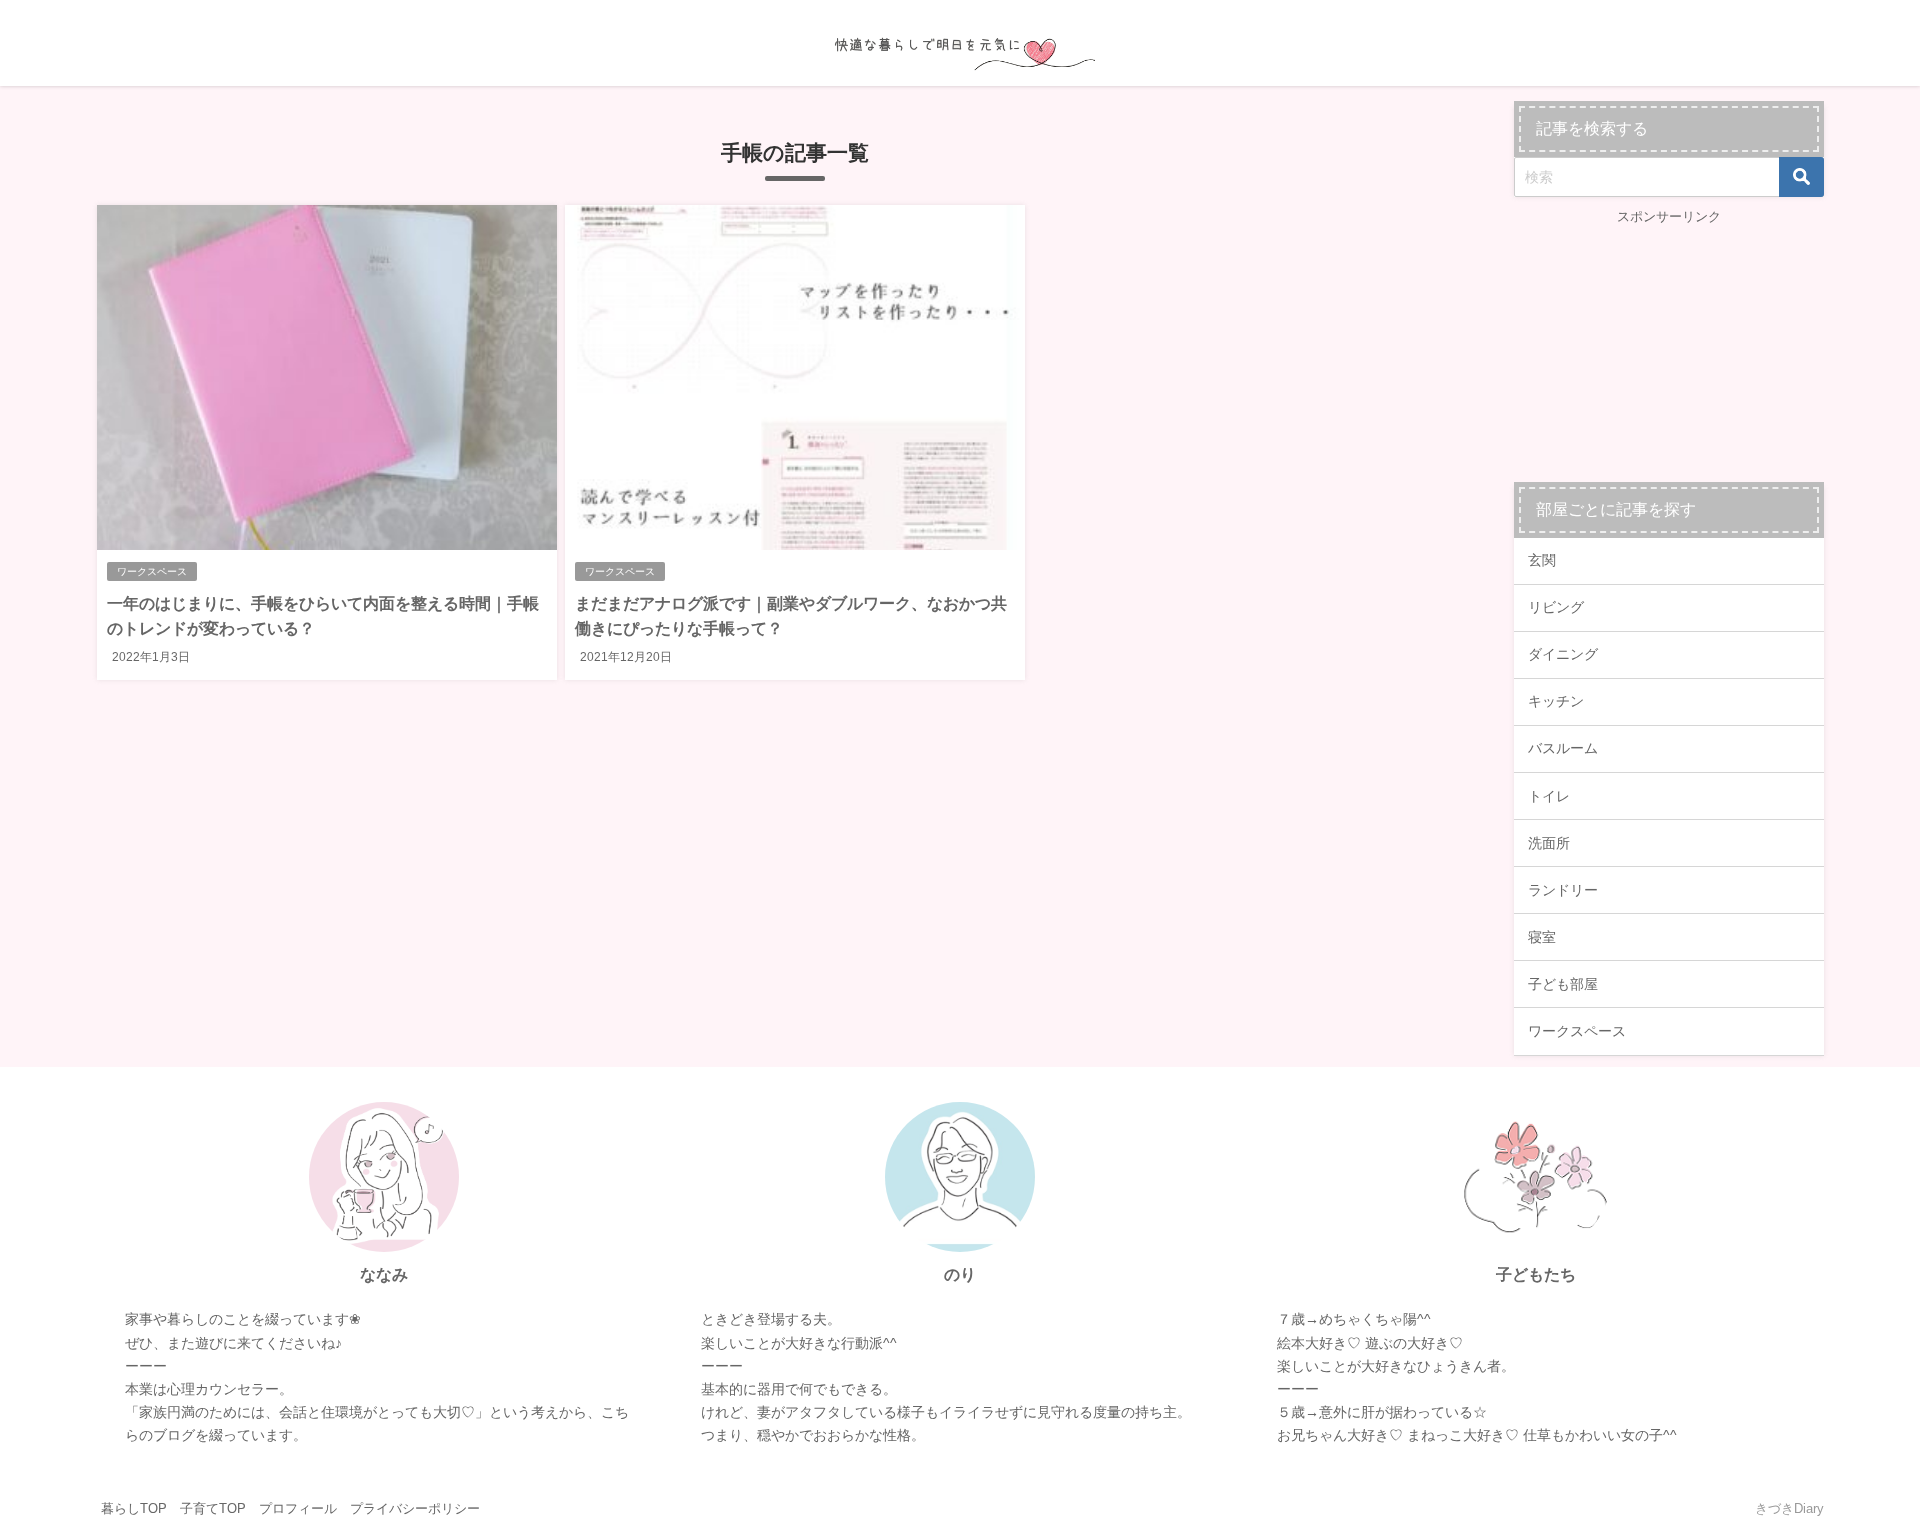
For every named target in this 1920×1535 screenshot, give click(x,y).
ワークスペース (152, 571)
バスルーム (1563, 748)
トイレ (1549, 796)
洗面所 (1549, 843)
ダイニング (1563, 654)
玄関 (1542, 560)
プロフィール (298, 1508)
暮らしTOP (134, 1508)
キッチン (1556, 701)
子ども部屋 (1563, 984)
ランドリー (1563, 890)
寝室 (1542, 937)
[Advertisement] (1669, 352)
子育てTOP (213, 1508)
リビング (1556, 607)
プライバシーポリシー (415, 1508)
